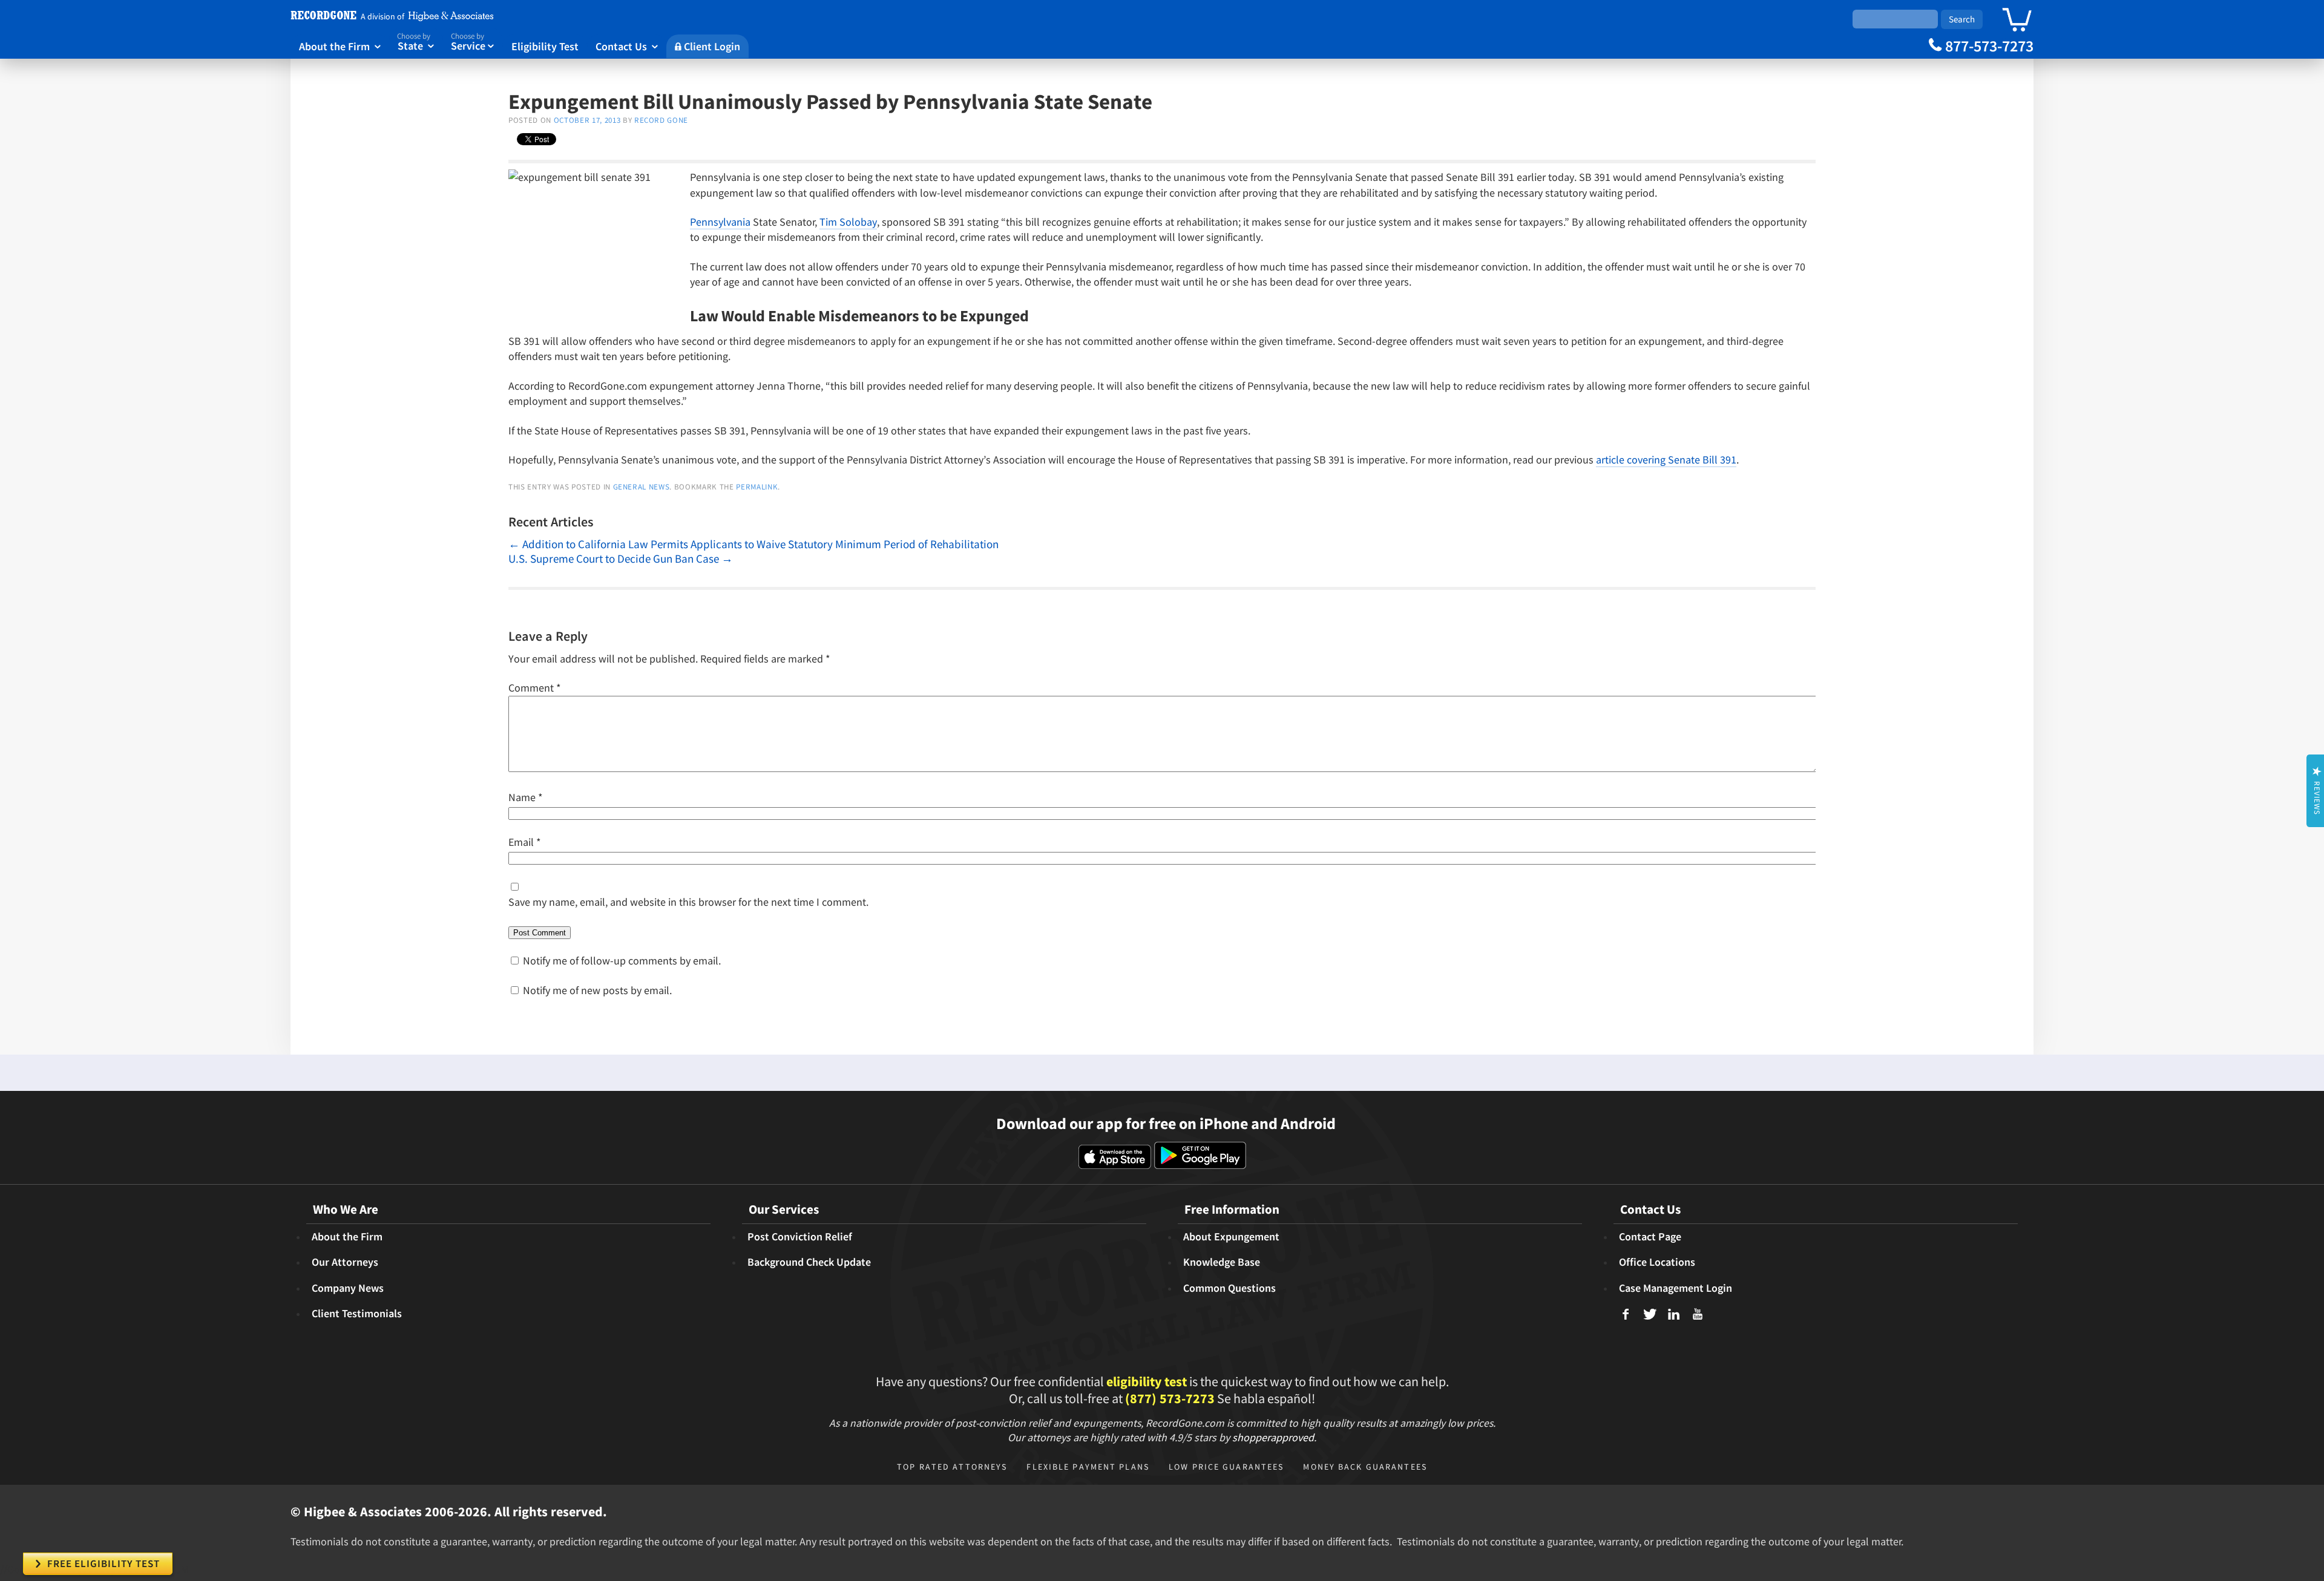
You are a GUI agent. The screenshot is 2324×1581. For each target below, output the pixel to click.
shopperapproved (1273, 1437)
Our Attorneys (345, 1262)
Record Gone (661, 120)
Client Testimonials (357, 1314)
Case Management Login (1676, 1288)
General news (642, 487)
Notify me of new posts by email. (597, 990)
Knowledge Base (1222, 1262)
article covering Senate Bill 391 (1666, 460)
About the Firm (340, 46)
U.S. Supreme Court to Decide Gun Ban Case (621, 558)
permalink (757, 487)
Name (526, 797)
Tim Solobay (848, 222)
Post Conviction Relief (800, 1237)
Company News (348, 1288)
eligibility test (1147, 1381)
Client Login (707, 46)
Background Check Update (809, 1262)
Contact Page (1650, 1237)
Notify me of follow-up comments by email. (622, 961)
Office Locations (1657, 1262)
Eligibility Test (545, 46)
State (415, 42)
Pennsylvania (720, 222)
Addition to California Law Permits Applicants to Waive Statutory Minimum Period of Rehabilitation (753, 544)
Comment (535, 688)
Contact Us (627, 46)
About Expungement (1231, 1237)
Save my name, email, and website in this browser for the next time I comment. (688, 902)
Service (473, 42)
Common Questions (1229, 1288)
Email (525, 842)
